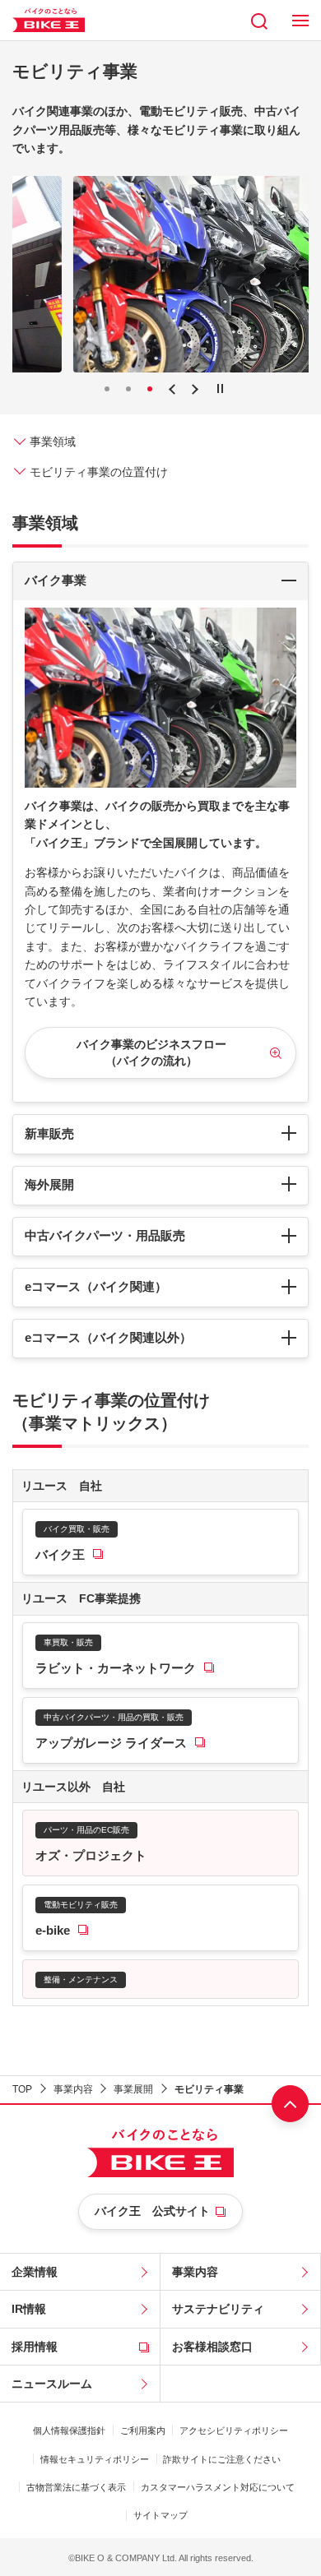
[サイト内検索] (259, 20)
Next (195, 390)
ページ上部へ (290, 2104)
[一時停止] (220, 388)
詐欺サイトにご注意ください (222, 2459)
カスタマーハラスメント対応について (218, 2487)
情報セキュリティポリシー (95, 2459)
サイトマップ (160, 2515)
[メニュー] (300, 20)
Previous (172, 390)
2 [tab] (128, 389)
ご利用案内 (143, 2430)
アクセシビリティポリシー (234, 2430)
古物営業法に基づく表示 (76, 2487)
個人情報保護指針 (69, 2430)
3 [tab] (150, 389)
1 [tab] (107, 389)
